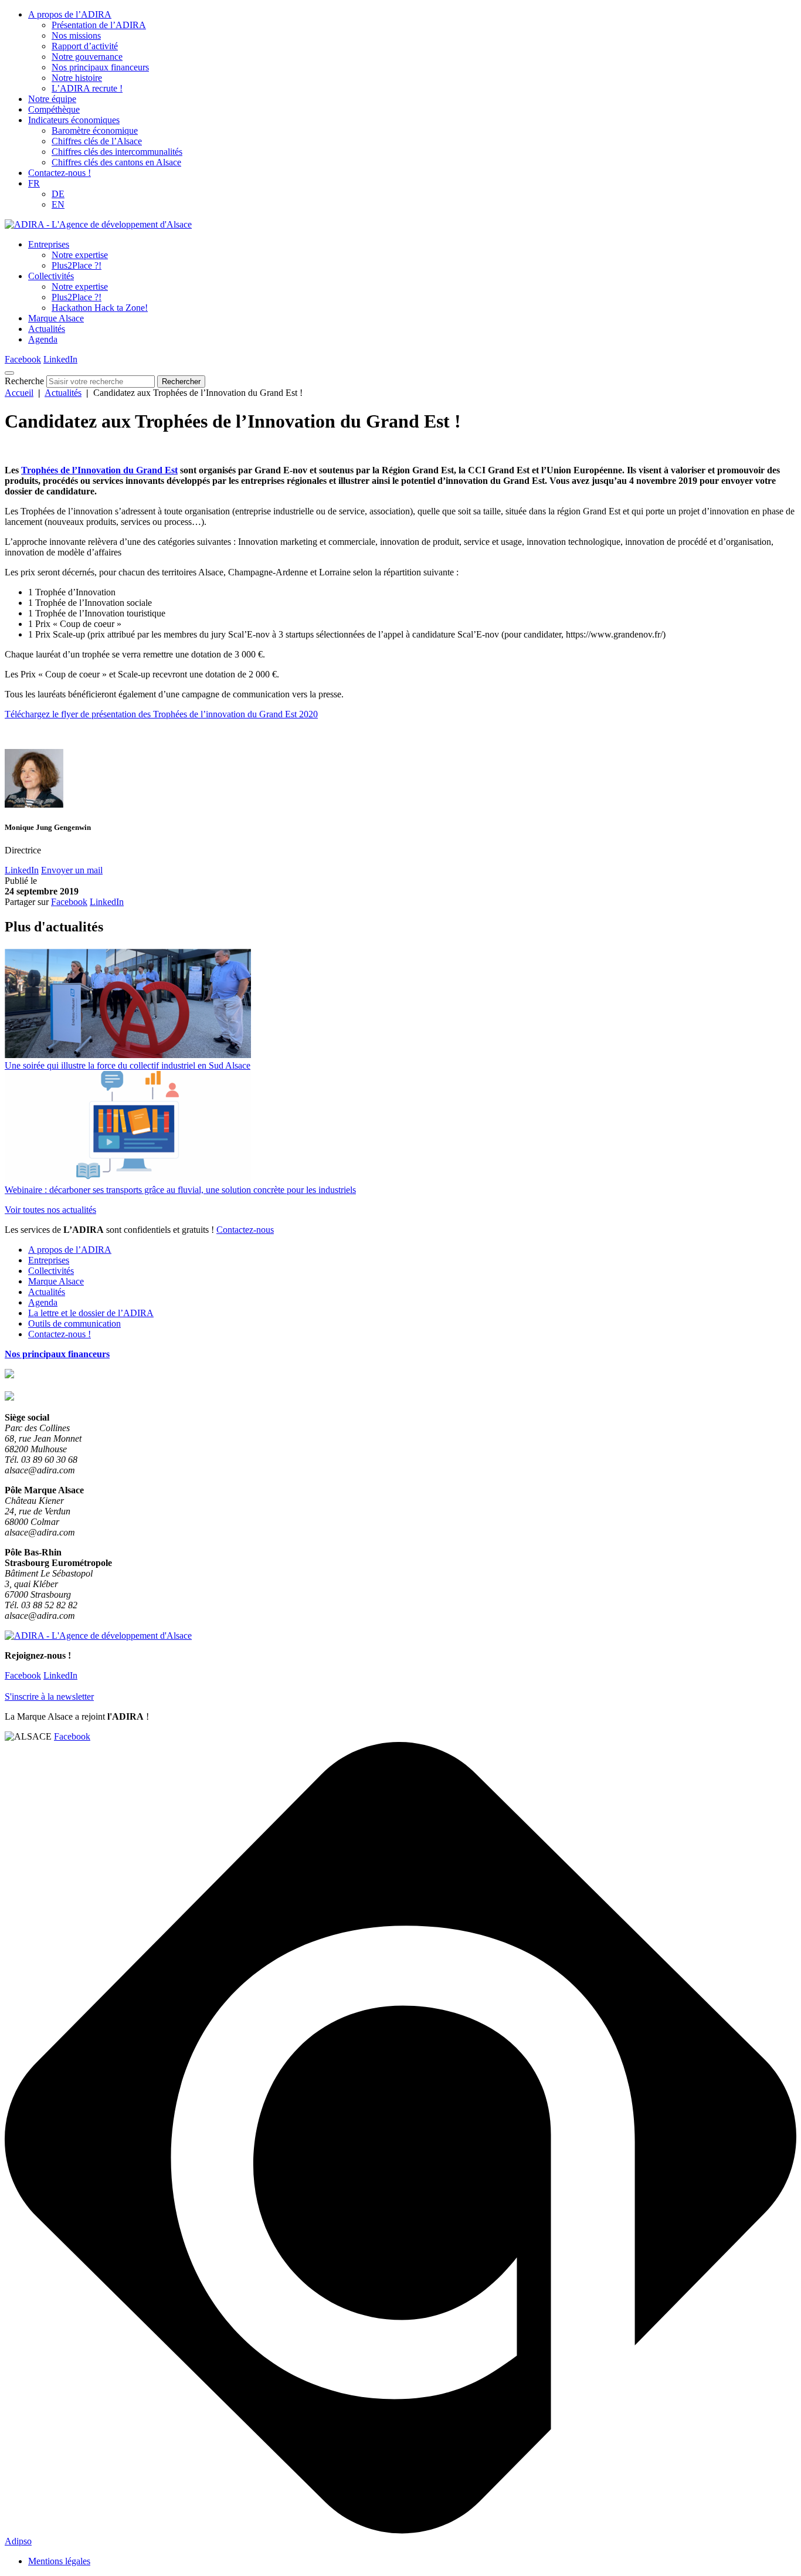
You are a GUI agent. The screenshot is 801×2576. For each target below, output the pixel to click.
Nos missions (76, 35)
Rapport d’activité (85, 46)
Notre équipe (52, 99)
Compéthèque (54, 109)
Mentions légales (59, 2561)
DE (58, 194)
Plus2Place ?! (77, 265)
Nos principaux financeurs (100, 67)
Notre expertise (80, 255)
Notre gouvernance (87, 57)
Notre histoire (77, 78)
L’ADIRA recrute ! (87, 88)
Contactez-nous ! (60, 173)
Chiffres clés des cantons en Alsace (116, 162)
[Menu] (9, 373)
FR (34, 183)
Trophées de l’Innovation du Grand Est (99, 470)
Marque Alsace (56, 318)
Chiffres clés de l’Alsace (97, 141)
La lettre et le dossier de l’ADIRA (91, 1313)
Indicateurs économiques (74, 120)
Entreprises (49, 244)
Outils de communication (74, 1323)
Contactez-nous (245, 1230)
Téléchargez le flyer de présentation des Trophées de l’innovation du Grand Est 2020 (161, 714)
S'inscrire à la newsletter (49, 1697)
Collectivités (51, 276)
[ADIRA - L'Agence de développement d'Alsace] (98, 224)
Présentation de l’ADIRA (99, 25)
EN (58, 204)
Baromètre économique (95, 131)
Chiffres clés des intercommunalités (117, 152)
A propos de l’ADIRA (70, 14)
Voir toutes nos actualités (50, 1210)
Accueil (19, 393)
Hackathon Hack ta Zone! (100, 308)
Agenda (43, 339)
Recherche (24, 381)
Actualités (47, 329)
